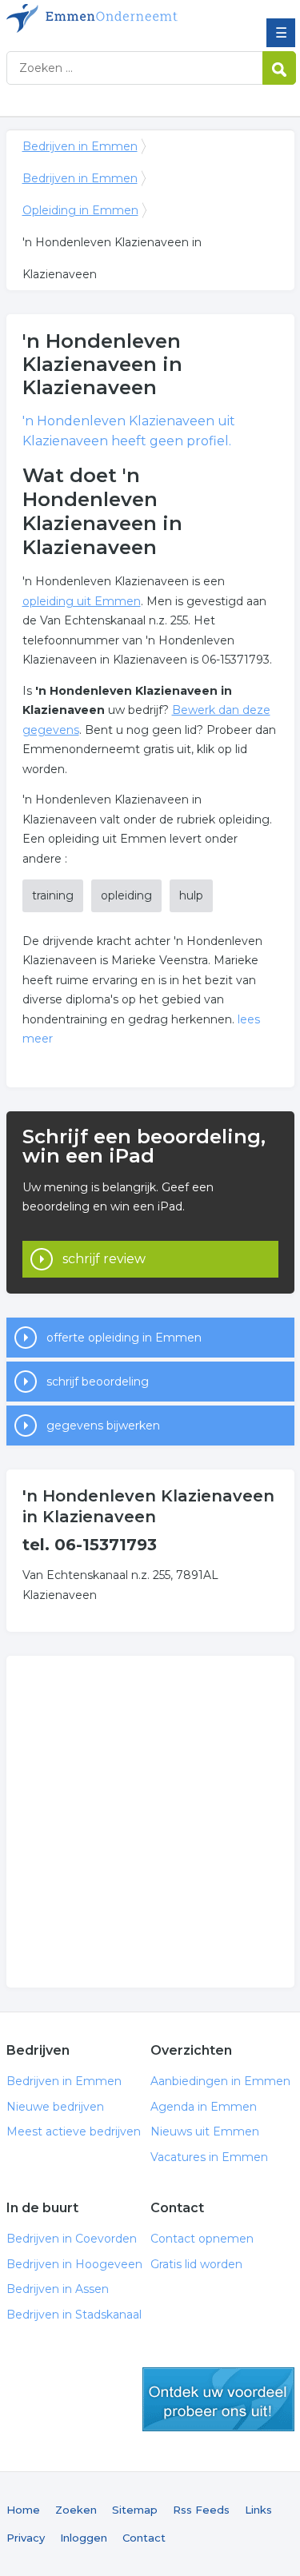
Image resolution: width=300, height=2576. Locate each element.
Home (23, 2510)
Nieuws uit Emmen (205, 2131)
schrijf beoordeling (98, 1382)
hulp (191, 895)
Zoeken (76, 2510)
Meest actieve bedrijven (74, 2131)
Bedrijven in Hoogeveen (74, 2264)
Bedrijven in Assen (58, 2289)
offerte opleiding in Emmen (124, 1338)
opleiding (126, 895)
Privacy (26, 2538)
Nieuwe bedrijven (55, 2107)
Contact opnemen (202, 2239)
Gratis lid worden (196, 2264)
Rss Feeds (201, 2510)
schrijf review (104, 1259)
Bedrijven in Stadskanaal (74, 2315)
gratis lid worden (218, 2399)
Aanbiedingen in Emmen (220, 2081)
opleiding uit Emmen (82, 601)
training (53, 895)
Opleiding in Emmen (80, 210)
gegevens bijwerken (103, 1426)
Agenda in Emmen (204, 2107)
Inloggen (84, 2538)
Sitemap (135, 2510)
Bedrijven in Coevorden (72, 2239)
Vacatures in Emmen (209, 2157)
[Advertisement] (150, 1822)
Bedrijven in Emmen (122, 18)
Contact (144, 2538)
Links (258, 2510)
